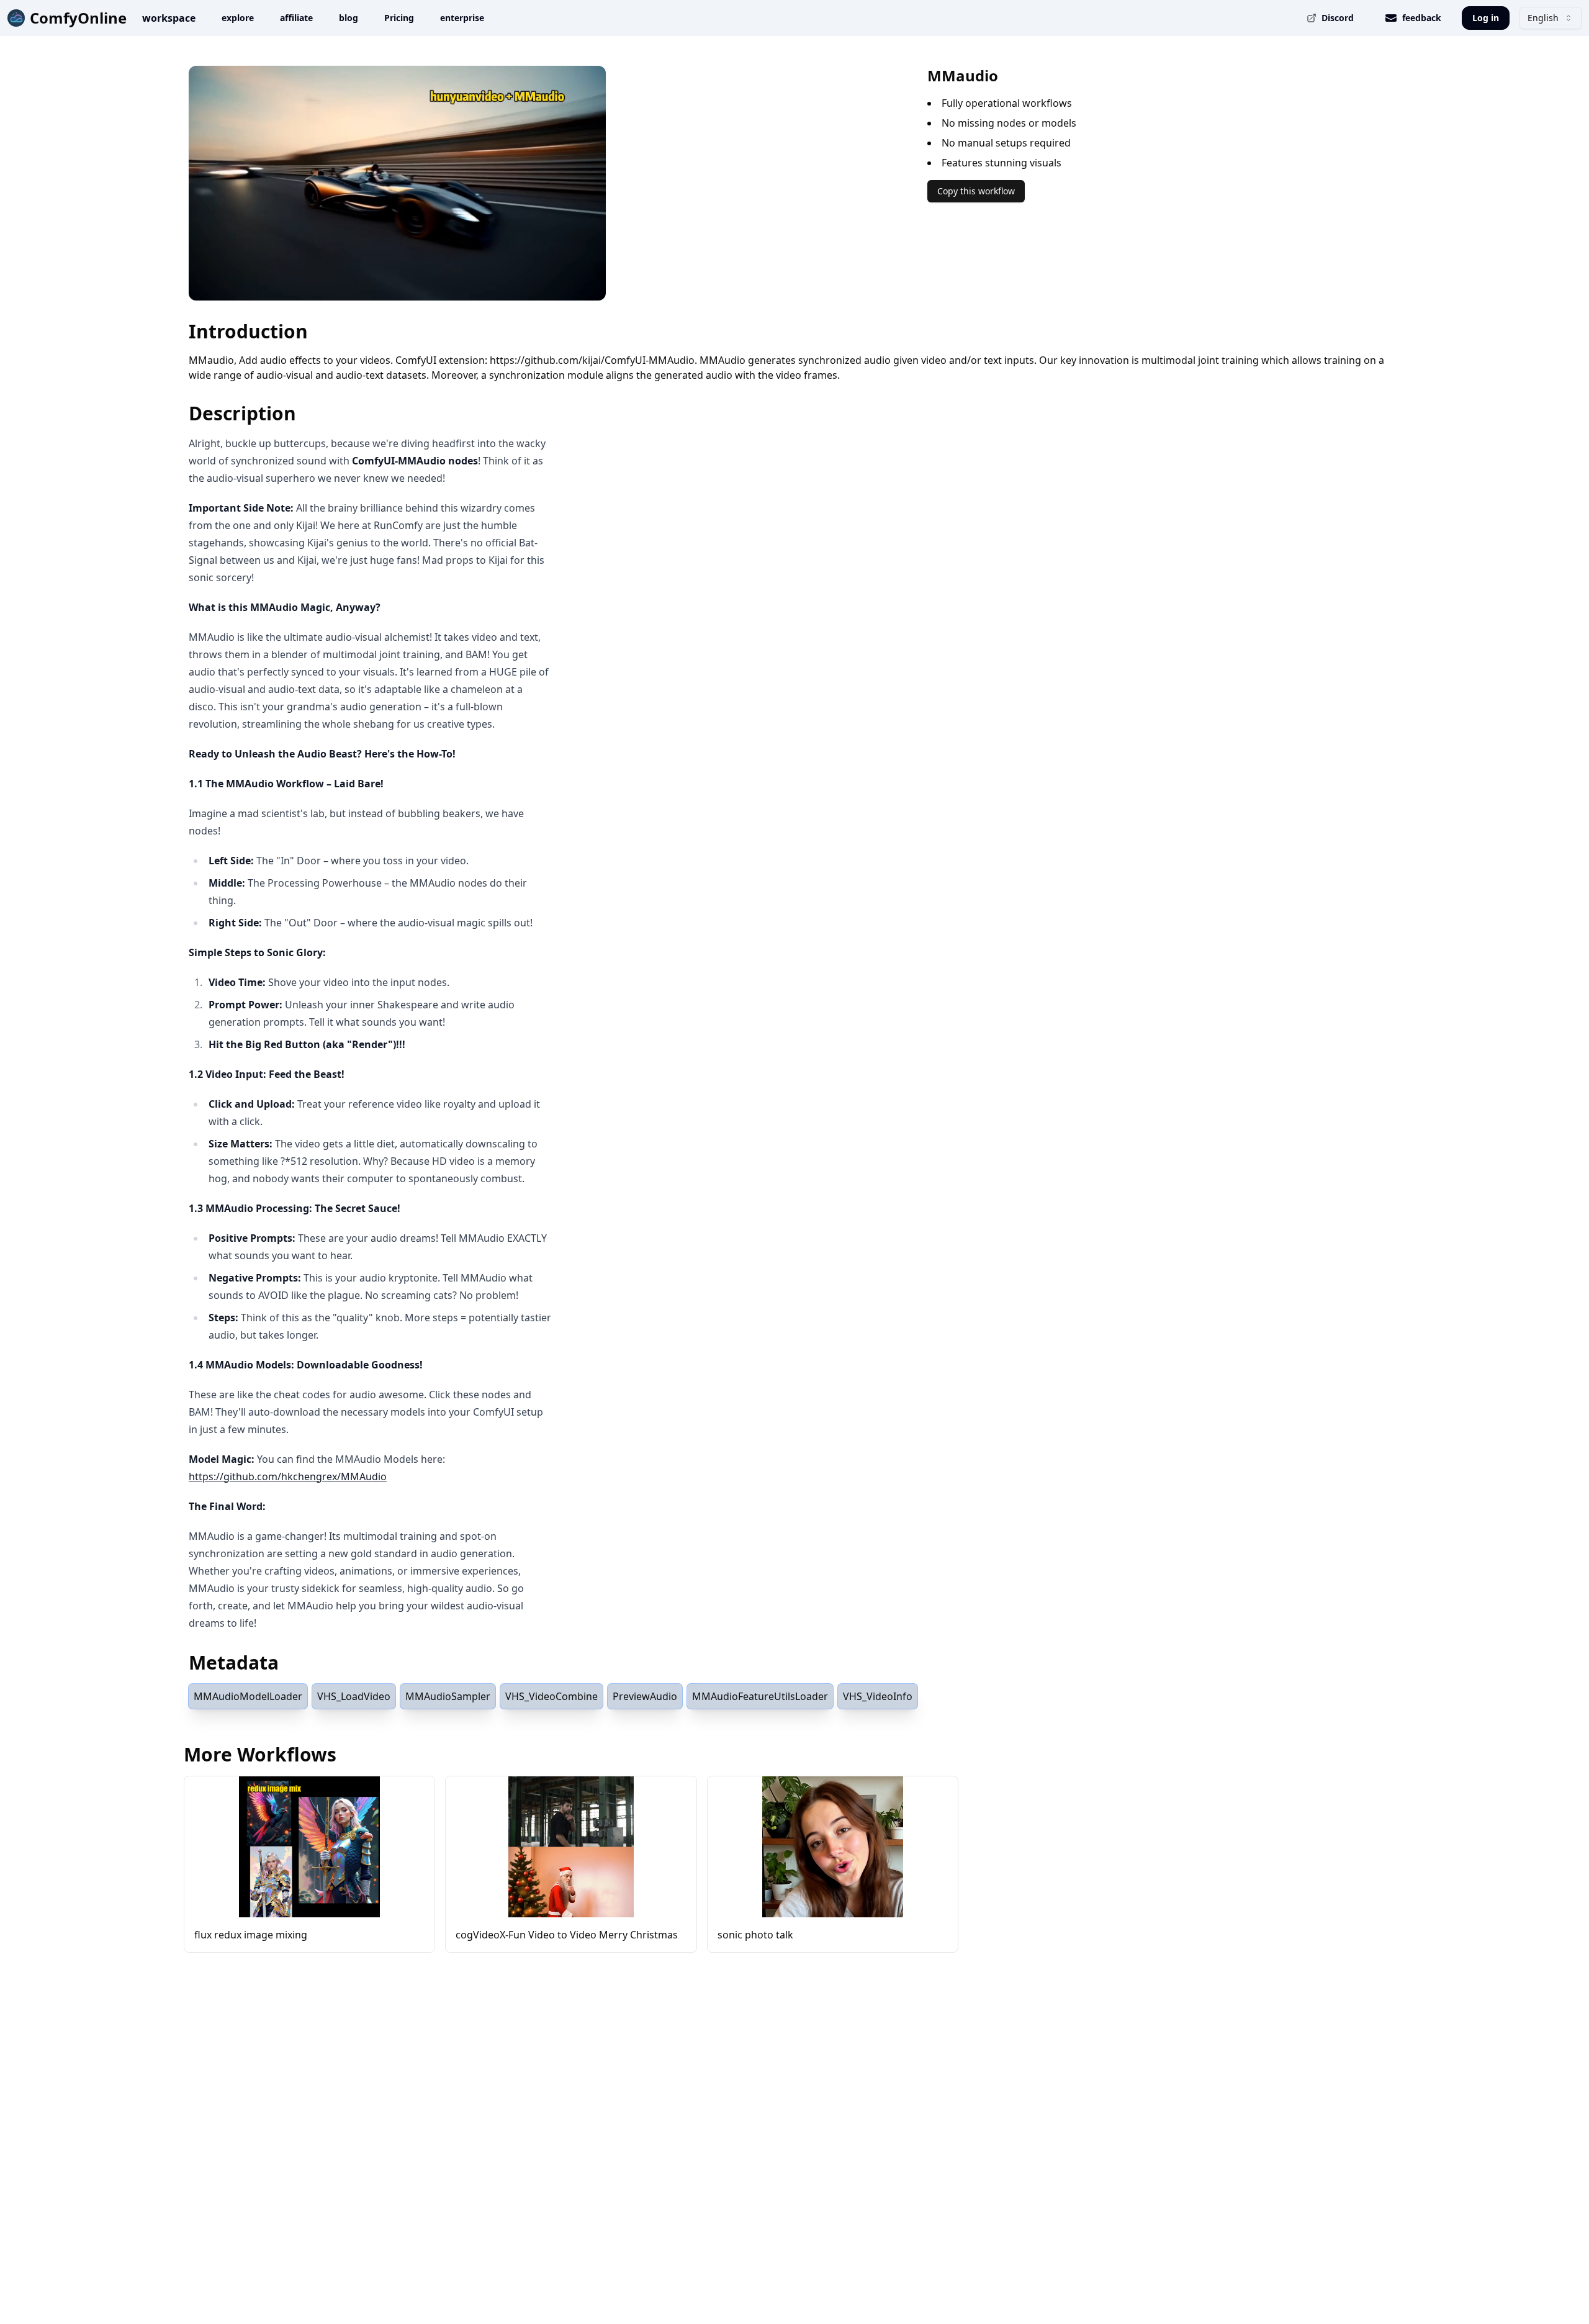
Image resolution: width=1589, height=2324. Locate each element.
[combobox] (1551, 18)
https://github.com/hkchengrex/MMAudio (288, 1476)
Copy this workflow (976, 191)
